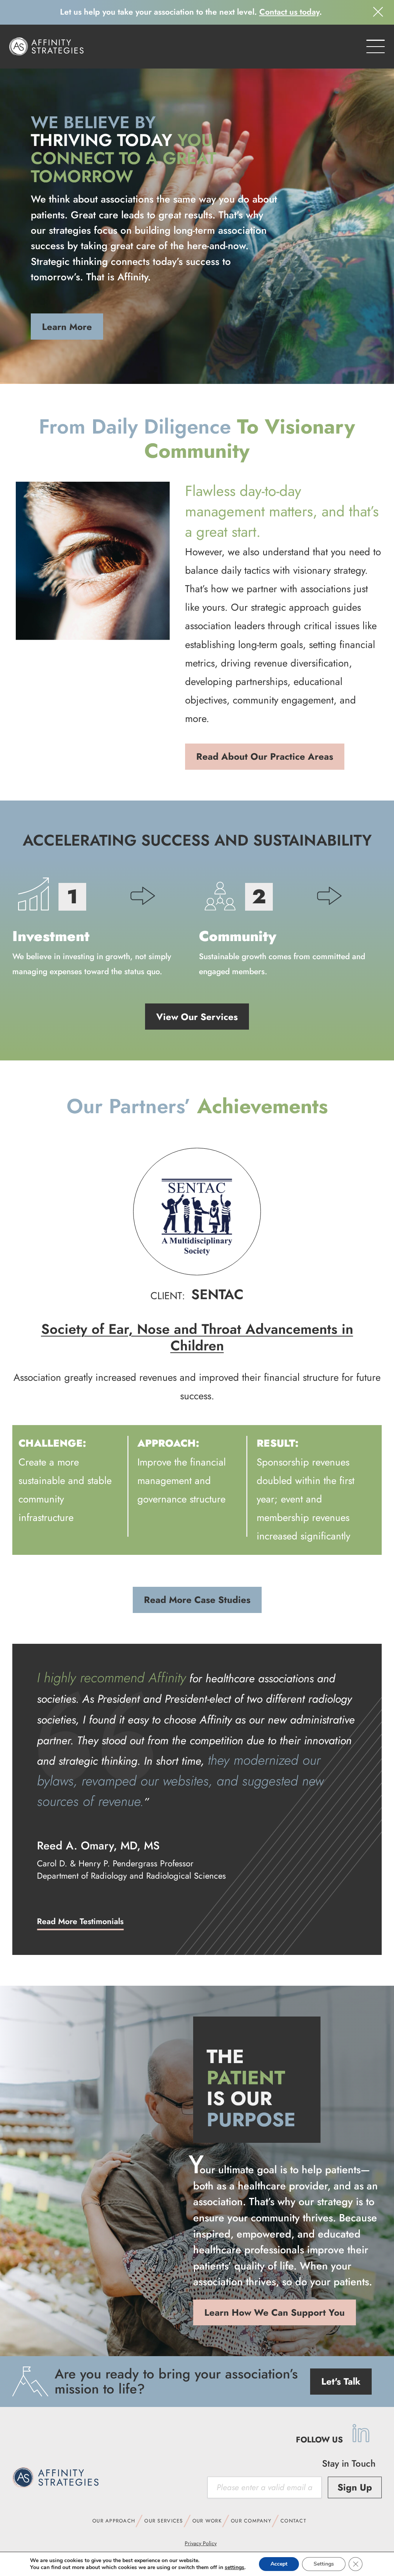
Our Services (164, 2521)
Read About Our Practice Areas (265, 756)
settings (235, 2568)
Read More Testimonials (80, 1921)
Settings (324, 2564)
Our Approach (114, 2521)
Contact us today (289, 12)
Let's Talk (341, 2381)
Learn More (67, 327)
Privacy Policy (201, 2543)
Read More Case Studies (197, 1600)
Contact (293, 2521)
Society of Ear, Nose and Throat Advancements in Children (197, 1337)
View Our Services (197, 1017)
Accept (279, 2564)
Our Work (207, 2521)
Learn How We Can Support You (275, 2312)
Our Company (251, 2521)
